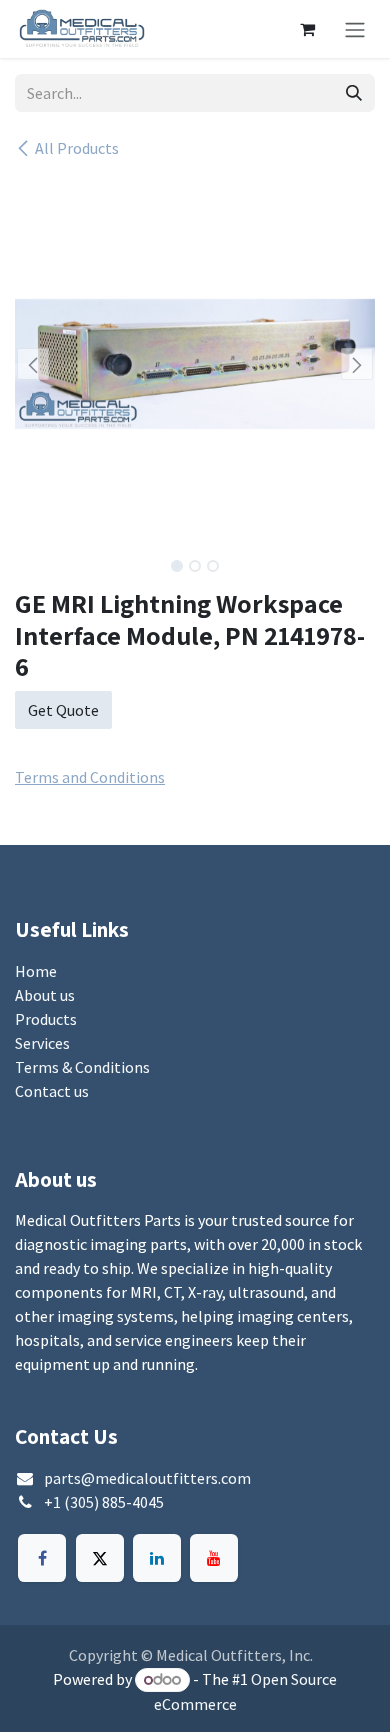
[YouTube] (214, 1558)
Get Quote (63, 710)
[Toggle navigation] (355, 29)
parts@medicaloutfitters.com (147, 1478)
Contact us (52, 1091)
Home (36, 971)
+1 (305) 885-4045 (104, 1502)
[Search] (354, 93)
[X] (100, 1558)
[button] (33, 364)
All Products (77, 148)
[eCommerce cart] (307, 29)
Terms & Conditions (82, 1067)
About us (45, 995)
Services (42, 1043)
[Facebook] (42, 1558)
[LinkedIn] (157, 1558)
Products (46, 1019)
